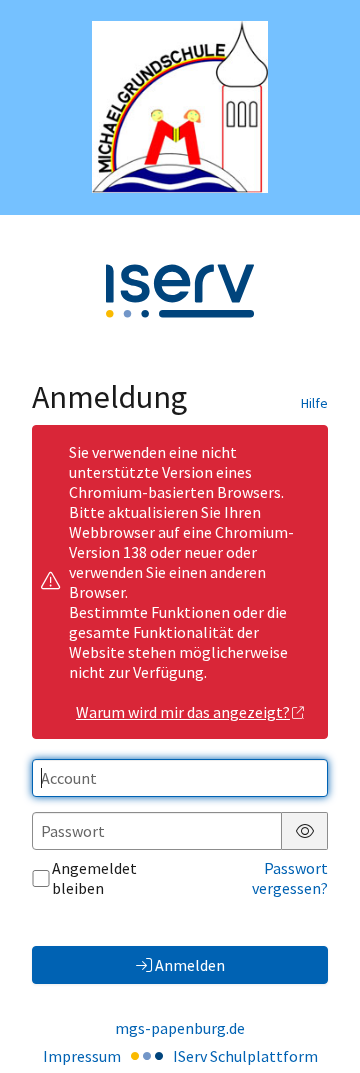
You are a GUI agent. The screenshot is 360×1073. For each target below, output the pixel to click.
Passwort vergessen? (290, 878)
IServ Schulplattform (245, 1056)
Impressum (82, 1056)
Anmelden (190, 965)
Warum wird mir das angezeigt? (183, 712)
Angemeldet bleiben (94, 878)
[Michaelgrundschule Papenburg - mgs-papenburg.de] (180, 107)
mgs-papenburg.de (180, 1028)
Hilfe (314, 403)
